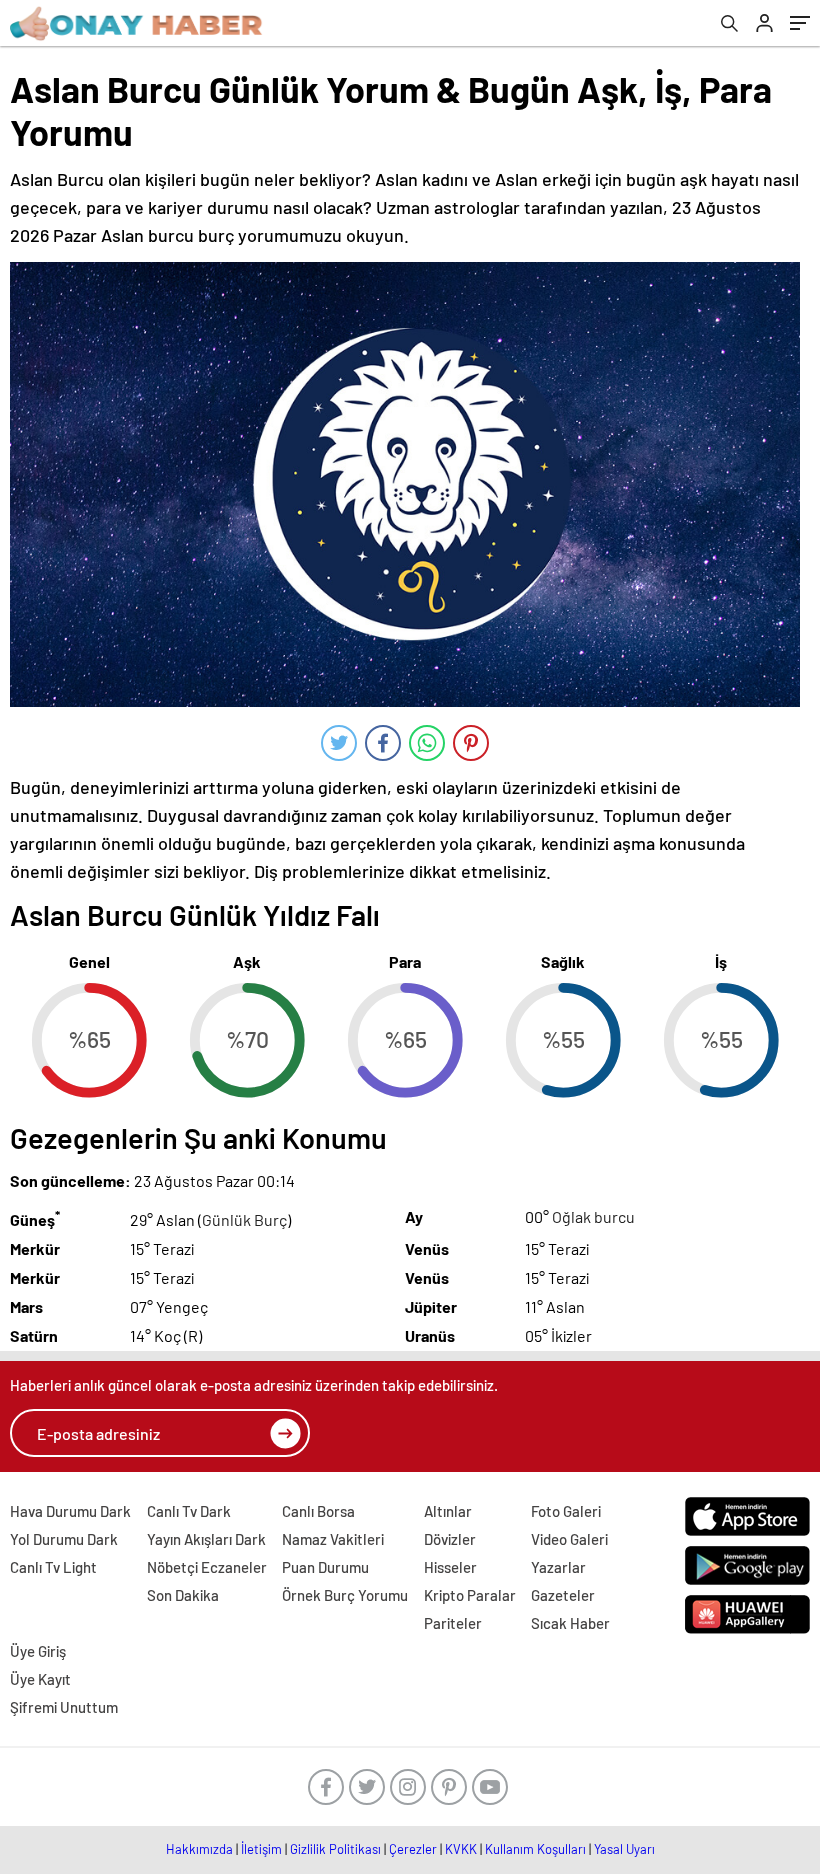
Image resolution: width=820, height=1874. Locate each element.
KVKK (461, 1849)
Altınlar (448, 1511)
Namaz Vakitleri (333, 1539)
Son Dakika (183, 1595)
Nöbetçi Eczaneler (207, 1567)
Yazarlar (558, 1567)
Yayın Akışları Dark (206, 1539)
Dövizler (450, 1539)
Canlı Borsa (318, 1511)
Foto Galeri (566, 1511)
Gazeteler (563, 1595)
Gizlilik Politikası (335, 1849)
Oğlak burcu (593, 1216)
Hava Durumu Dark (70, 1511)
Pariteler (453, 1623)
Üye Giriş (38, 1651)
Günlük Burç (244, 1219)
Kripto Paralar (470, 1595)
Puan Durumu (325, 1567)
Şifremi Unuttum (64, 1707)
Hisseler (450, 1567)
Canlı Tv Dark (189, 1511)
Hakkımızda (199, 1849)
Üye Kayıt (40, 1679)
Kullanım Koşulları (535, 1849)
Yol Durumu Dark (64, 1539)
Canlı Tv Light (53, 1567)
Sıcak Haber (570, 1623)
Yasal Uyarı (624, 1849)
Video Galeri (569, 1539)
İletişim (261, 1849)
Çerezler (413, 1849)
